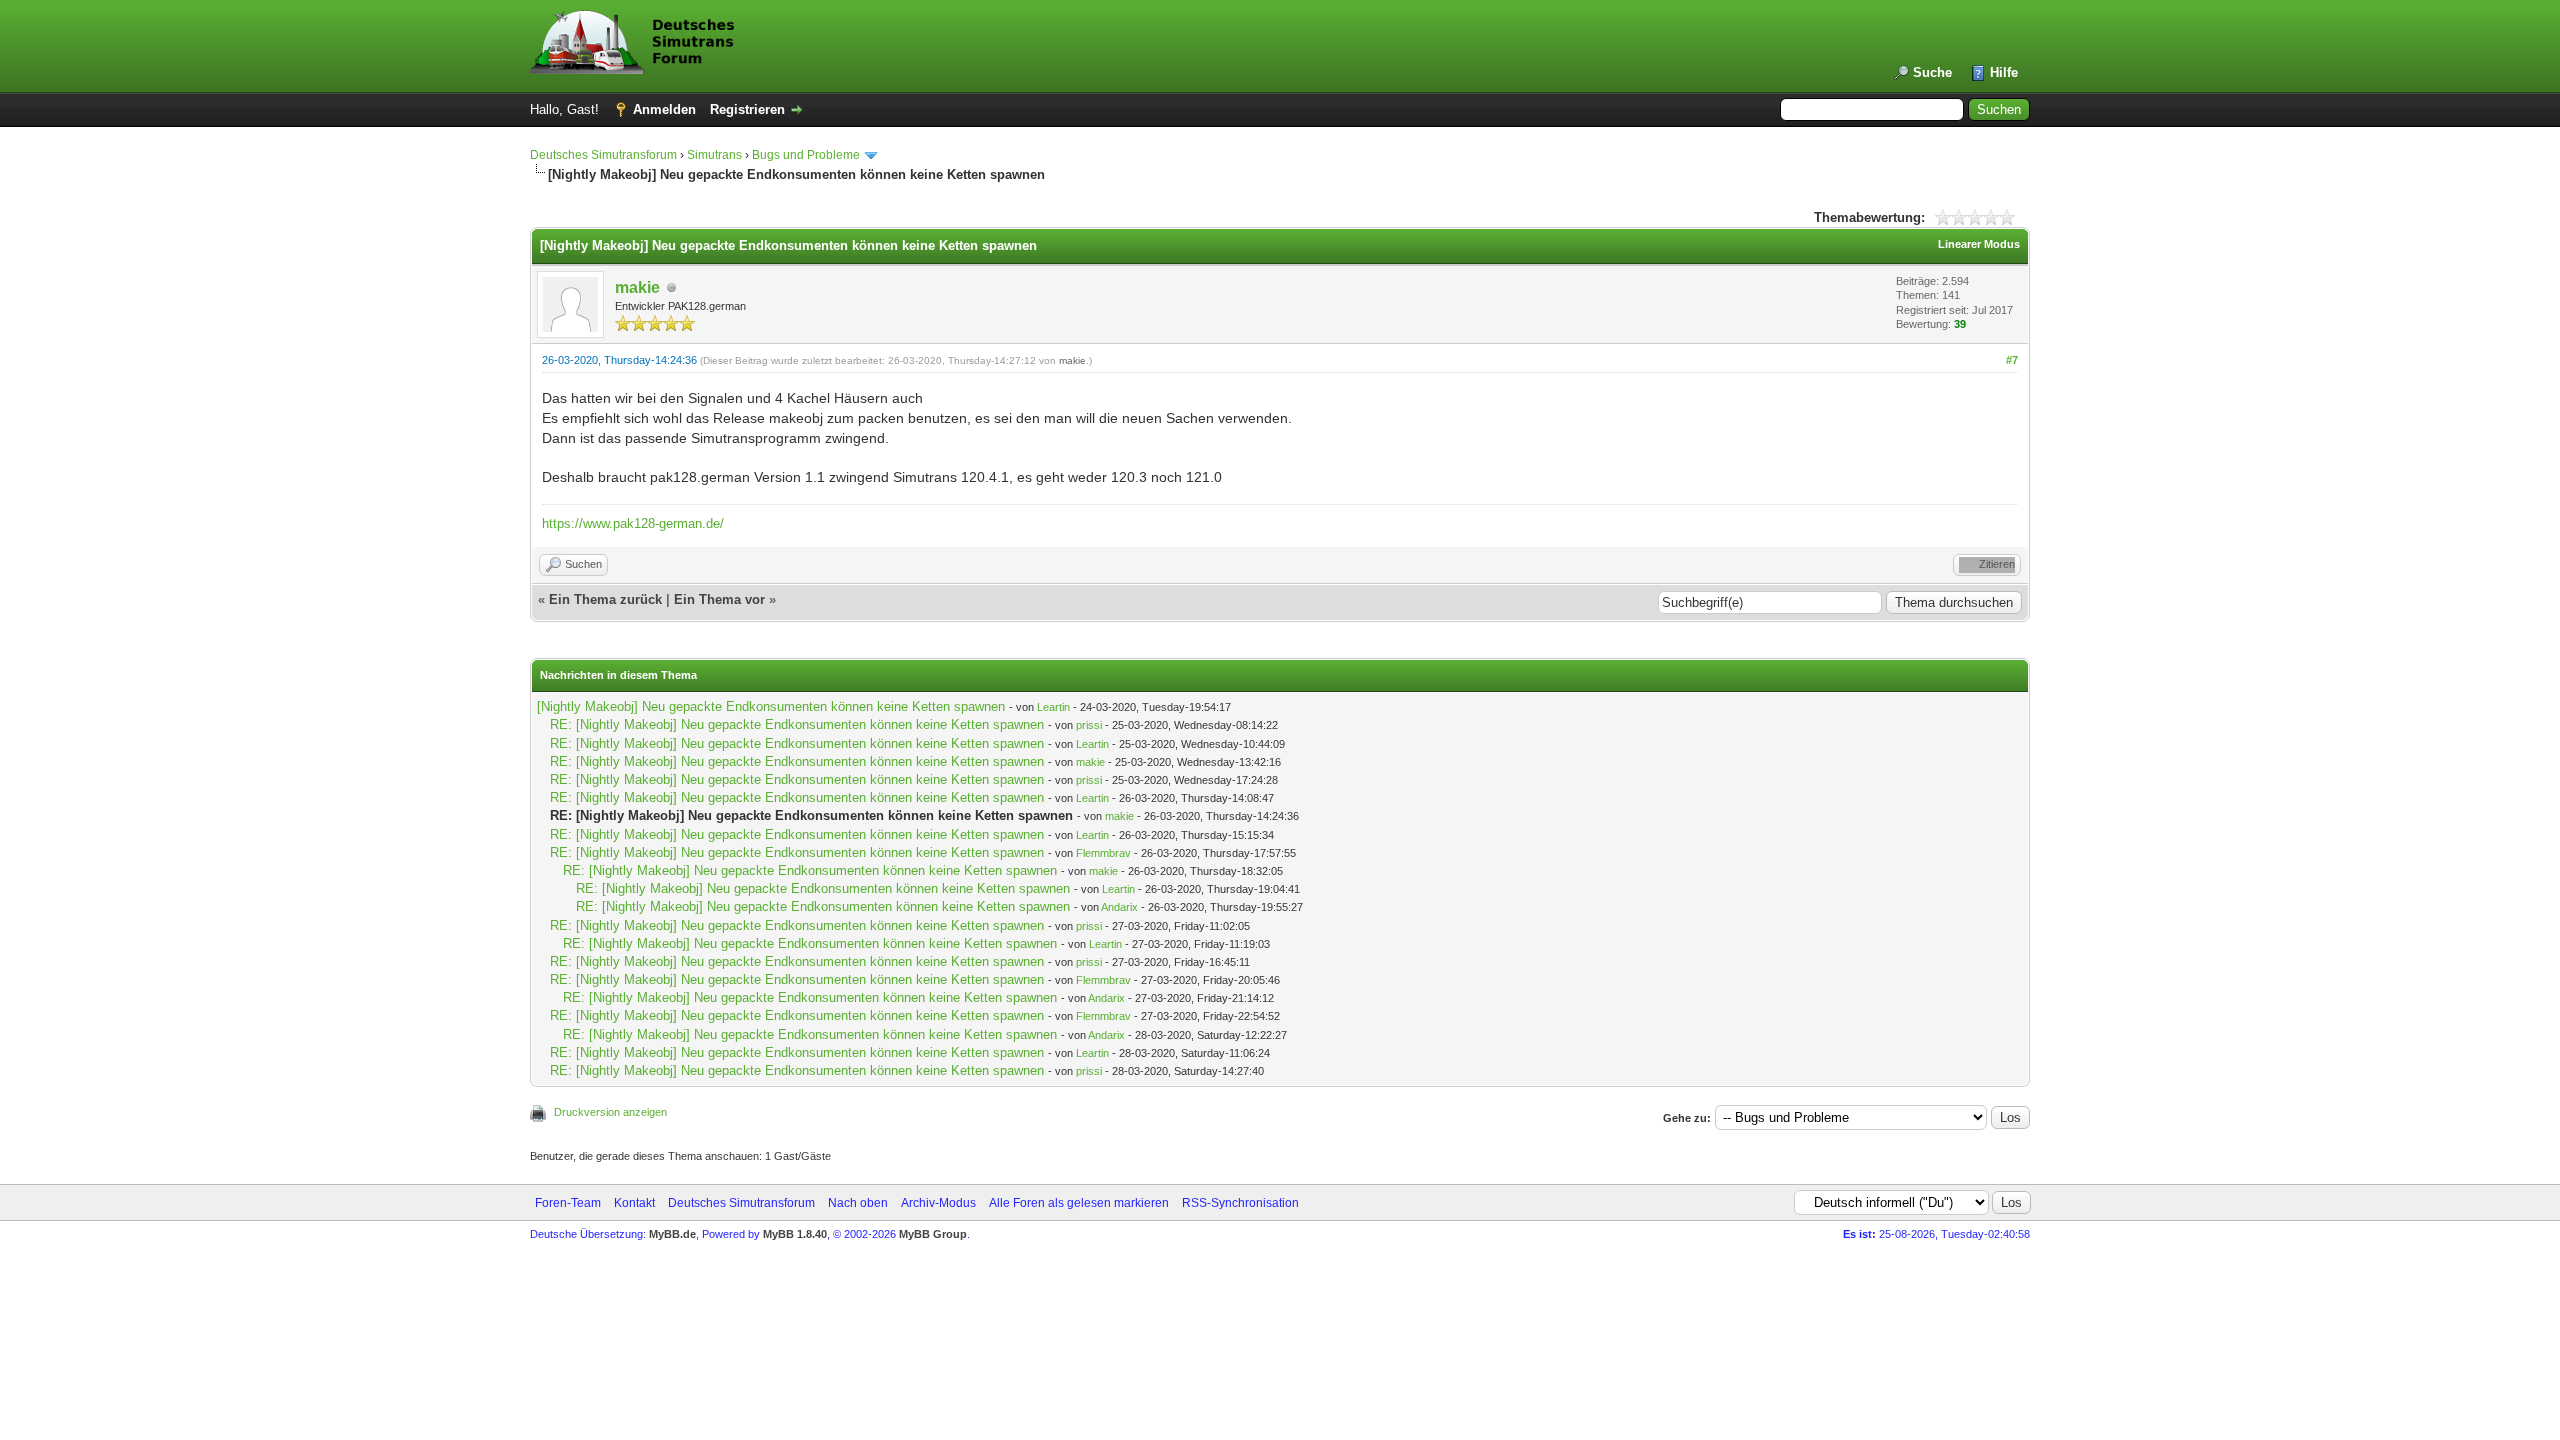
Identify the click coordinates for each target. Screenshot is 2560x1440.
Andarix (1119, 907)
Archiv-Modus (938, 1203)
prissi (1089, 725)
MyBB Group (933, 1234)
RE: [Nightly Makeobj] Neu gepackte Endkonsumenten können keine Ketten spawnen (797, 724)
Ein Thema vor (719, 599)
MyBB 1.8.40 (795, 1234)
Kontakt (634, 1203)
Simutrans (714, 155)
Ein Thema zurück (605, 599)
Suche (1932, 72)
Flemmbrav (1103, 853)
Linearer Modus (1979, 244)
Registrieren (747, 109)
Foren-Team (568, 1203)
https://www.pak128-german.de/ (633, 523)
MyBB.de (672, 1234)
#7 (2012, 360)
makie (637, 287)
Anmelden (664, 109)
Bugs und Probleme (806, 155)
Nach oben (858, 1203)
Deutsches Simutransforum (603, 155)
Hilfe (2004, 72)
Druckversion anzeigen (610, 1112)
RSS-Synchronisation (1240, 1203)
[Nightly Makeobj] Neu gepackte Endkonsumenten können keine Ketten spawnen (771, 706)
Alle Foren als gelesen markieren (1079, 1203)
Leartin (1053, 707)
